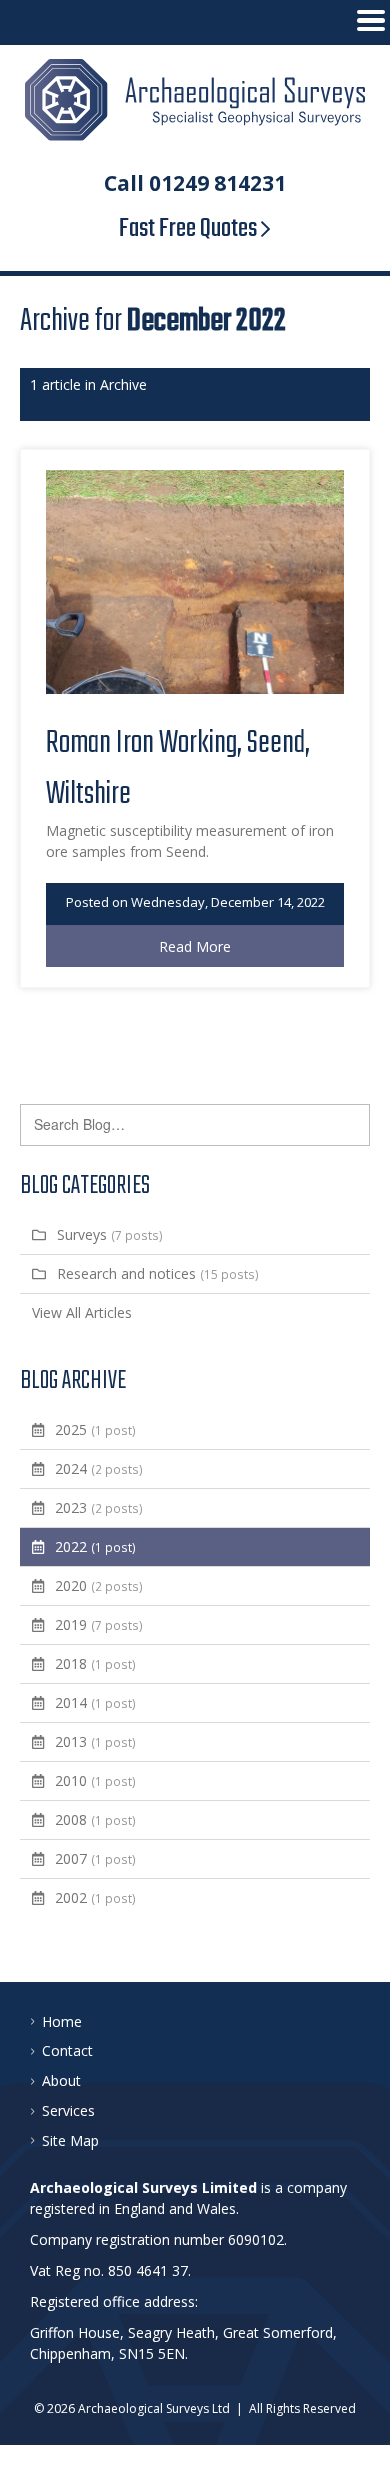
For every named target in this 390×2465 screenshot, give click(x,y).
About (61, 2080)
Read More (195, 946)
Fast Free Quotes (190, 229)
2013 (95, 1741)
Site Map (70, 2140)
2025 (95, 1429)
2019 (99, 1624)
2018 (95, 1663)
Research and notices (158, 1273)
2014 (95, 1702)
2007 (95, 1858)
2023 (99, 1507)
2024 (99, 1468)
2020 (99, 1585)
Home (62, 2021)
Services (68, 2110)
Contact (67, 2050)
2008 (95, 1819)
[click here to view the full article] (195, 688)
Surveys (110, 1234)
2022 (95, 1546)
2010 (95, 1780)
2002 (95, 1897)
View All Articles (82, 1312)
